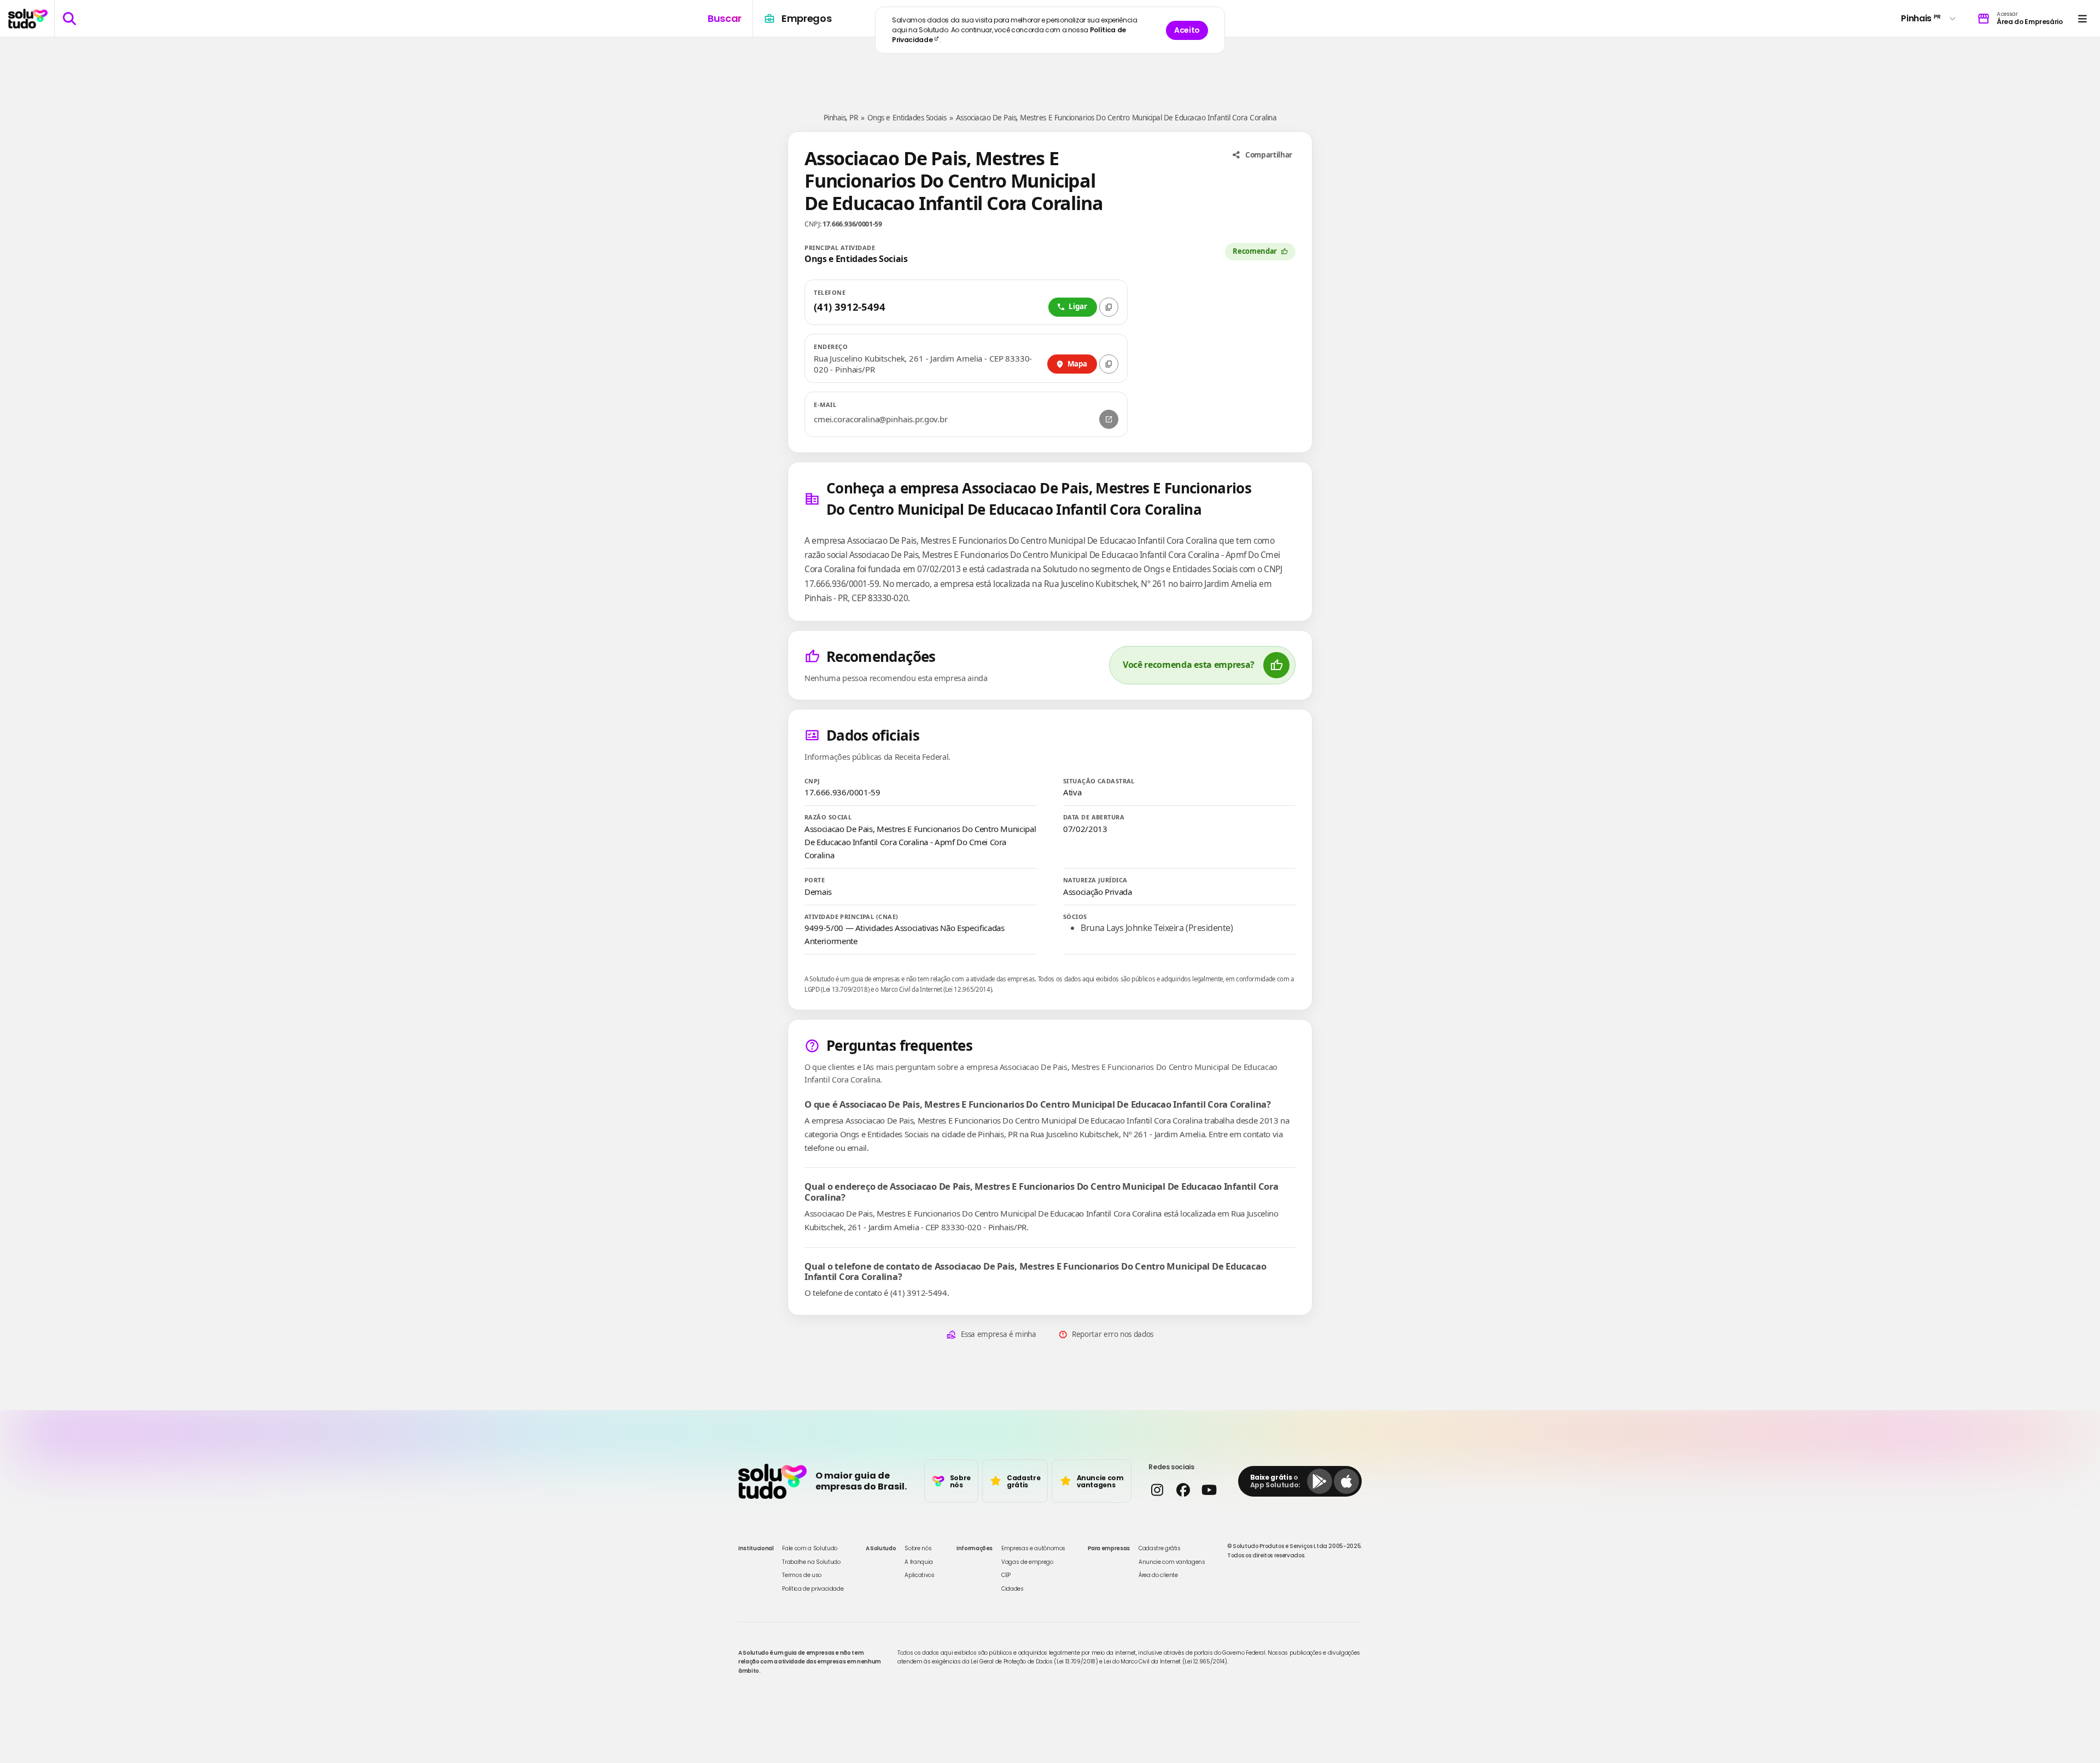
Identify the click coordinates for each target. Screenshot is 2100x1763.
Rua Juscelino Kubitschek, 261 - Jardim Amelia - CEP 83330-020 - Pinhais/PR (923, 364)
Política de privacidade (813, 1589)
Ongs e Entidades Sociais (907, 118)
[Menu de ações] (2082, 18)
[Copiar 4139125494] (1109, 307)
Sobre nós (918, 1548)
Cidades (1013, 1589)
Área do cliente (1158, 1575)
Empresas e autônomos (1033, 1548)
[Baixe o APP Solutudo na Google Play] (1320, 1481)
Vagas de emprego (1027, 1562)
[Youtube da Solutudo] (1209, 1490)
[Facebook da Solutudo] (1183, 1490)
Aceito (1187, 30)
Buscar (725, 18)
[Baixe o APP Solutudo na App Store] (1346, 1481)
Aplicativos (919, 1575)
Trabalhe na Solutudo (811, 1562)
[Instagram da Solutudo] (1157, 1490)
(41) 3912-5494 (849, 307)
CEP (1006, 1575)
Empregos (806, 18)
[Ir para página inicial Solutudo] (28, 19)
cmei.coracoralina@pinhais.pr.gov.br (881, 419)
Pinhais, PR (841, 118)
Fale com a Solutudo (809, 1548)
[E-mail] (1109, 419)
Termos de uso (801, 1575)
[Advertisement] (1050, 70)
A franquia (919, 1562)
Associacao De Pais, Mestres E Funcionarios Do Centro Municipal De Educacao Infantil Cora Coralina (1116, 118)
